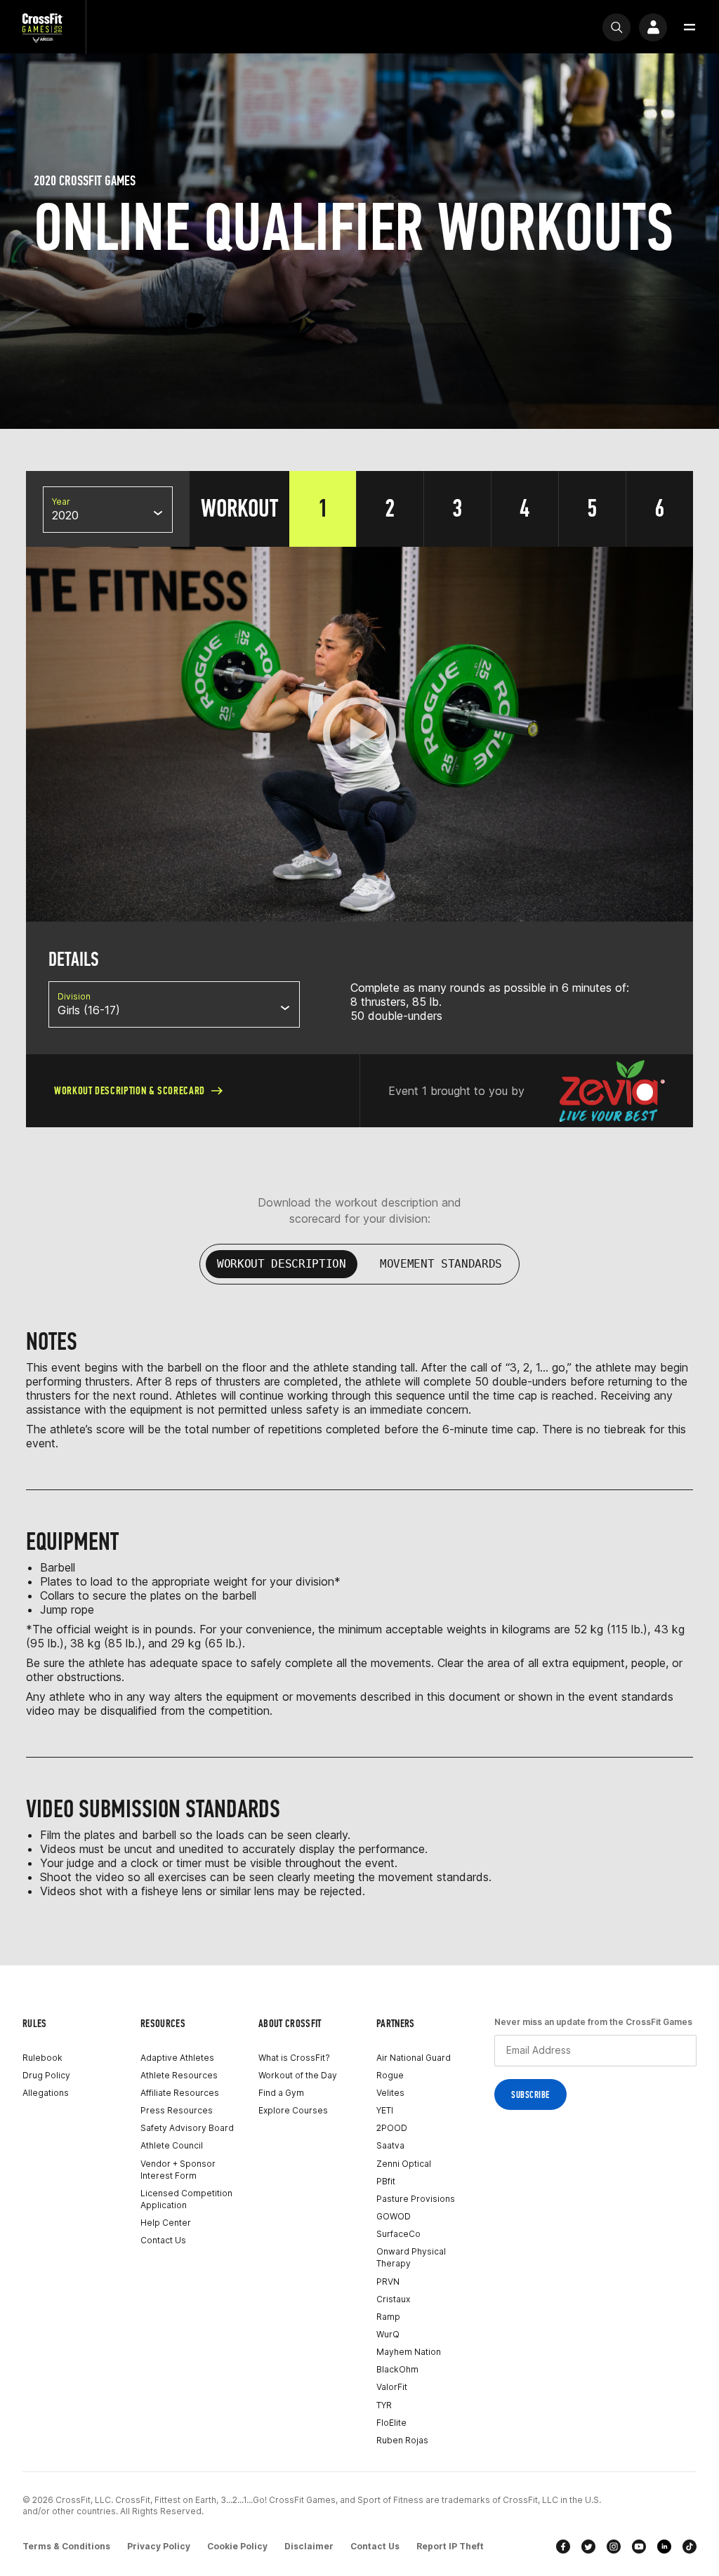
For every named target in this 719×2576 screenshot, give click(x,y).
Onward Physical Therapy (411, 2257)
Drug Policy (46, 2075)
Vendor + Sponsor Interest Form (178, 2170)
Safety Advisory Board (187, 2128)
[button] (690, 27)
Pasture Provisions (416, 2199)
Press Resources (177, 2110)
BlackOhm (397, 2369)
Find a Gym (281, 2093)
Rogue (390, 2075)
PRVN (388, 2282)
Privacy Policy (159, 2546)
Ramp (388, 2317)
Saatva (390, 2145)
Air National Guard (414, 2058)
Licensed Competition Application (186, 2199)
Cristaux (393, 2299)
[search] (616, 27)
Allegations (46, 2093)
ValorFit (392, 2387)
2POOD (392, 2128)
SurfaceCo (398, 2234)
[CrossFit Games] (43, 27)
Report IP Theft (450, 2546)
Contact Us (163, 2240)
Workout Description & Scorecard (130, 1090)
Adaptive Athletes (177, 2058)
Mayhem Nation (409, 2352)
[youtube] (639, 2547)
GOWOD (394, 2216)
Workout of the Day (298, 2075)
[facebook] (563, 2547)
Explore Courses (293, 2110)
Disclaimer (309, 2546)
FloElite (391, 2423)
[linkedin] (664, 2547)
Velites (390, 2093)
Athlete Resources (179, 2075)
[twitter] (588, 2547)
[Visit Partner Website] (612, 1091)
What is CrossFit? (294, 2058)
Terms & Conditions (66, 2546)
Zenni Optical (404, 2164)
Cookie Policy (237, 2546)
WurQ (388, 2334)
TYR (384, 2405)
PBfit (386, 2181)
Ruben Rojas (402, 2440)
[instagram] (614, 2547)
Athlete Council (172, 2145)
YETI (385, 2110)
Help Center (166, 2223)
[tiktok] (690, 2547)
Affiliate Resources (180, 2093)
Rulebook (42, 2058)
